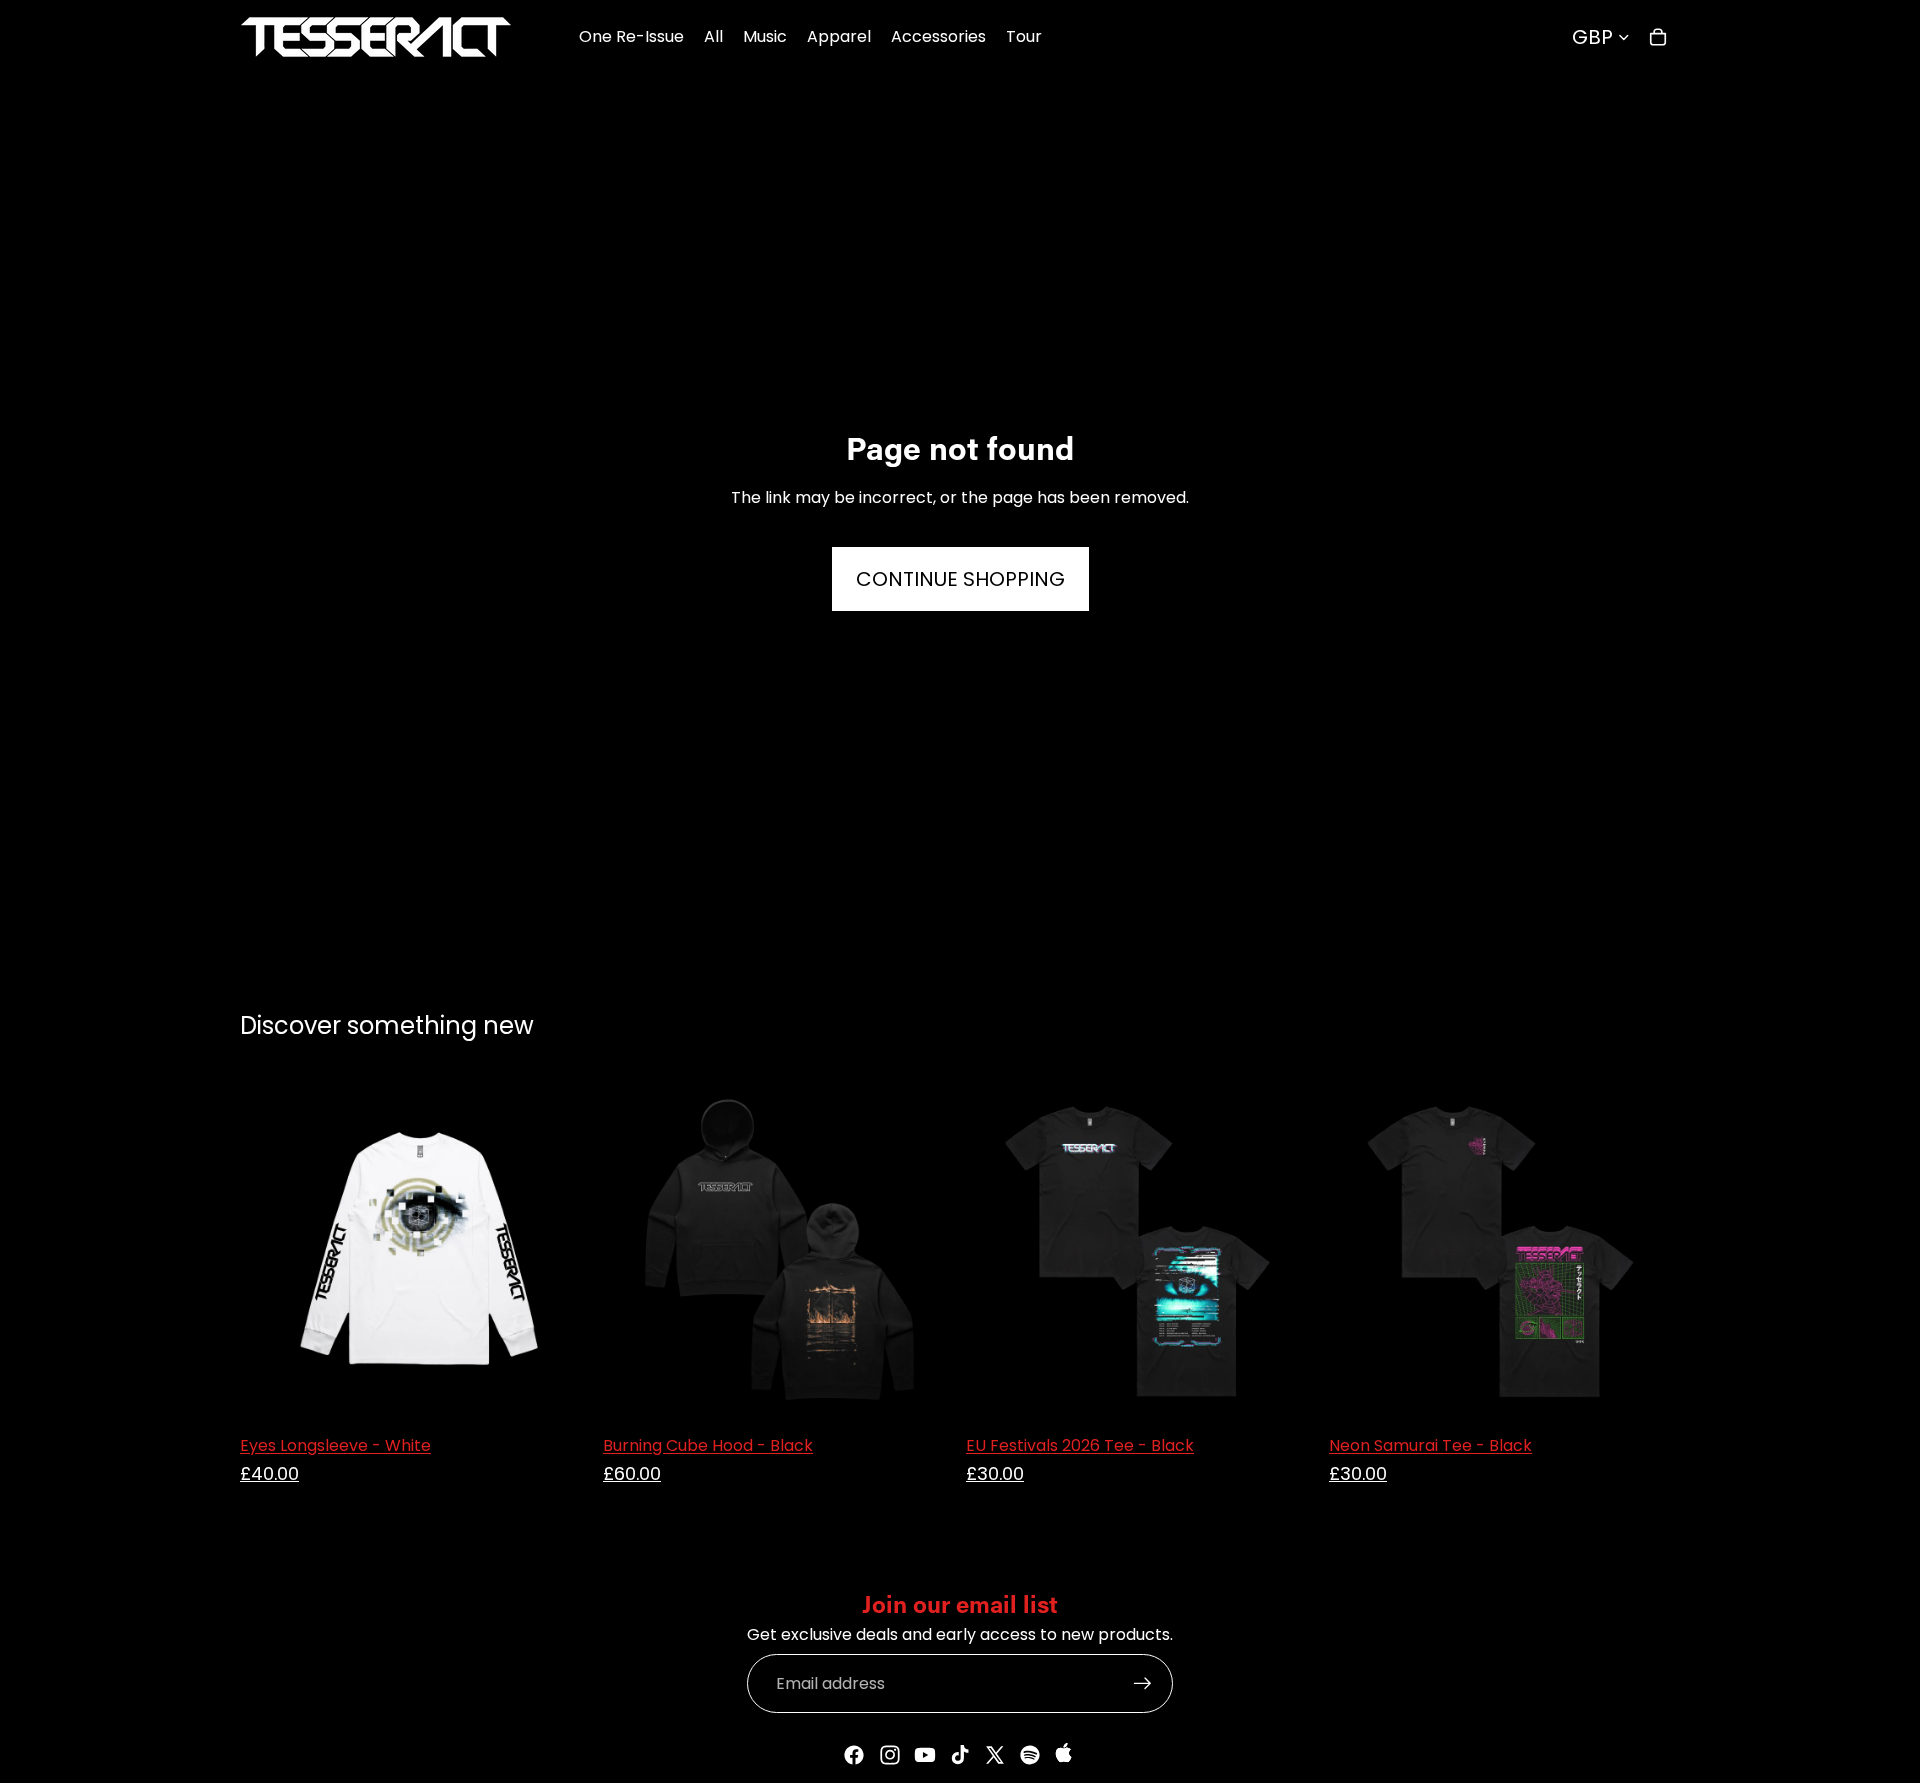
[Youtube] (925, 1755)
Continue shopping (960, 579)
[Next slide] (924, 1249)
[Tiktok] (960, 1755)
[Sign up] (1143, 1684)
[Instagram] (890, 1755)
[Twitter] (995, 1755)
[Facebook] (854, 1755)
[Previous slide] (633, 1249)
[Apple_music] (1066, 1755)
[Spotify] (1030, 1755)
